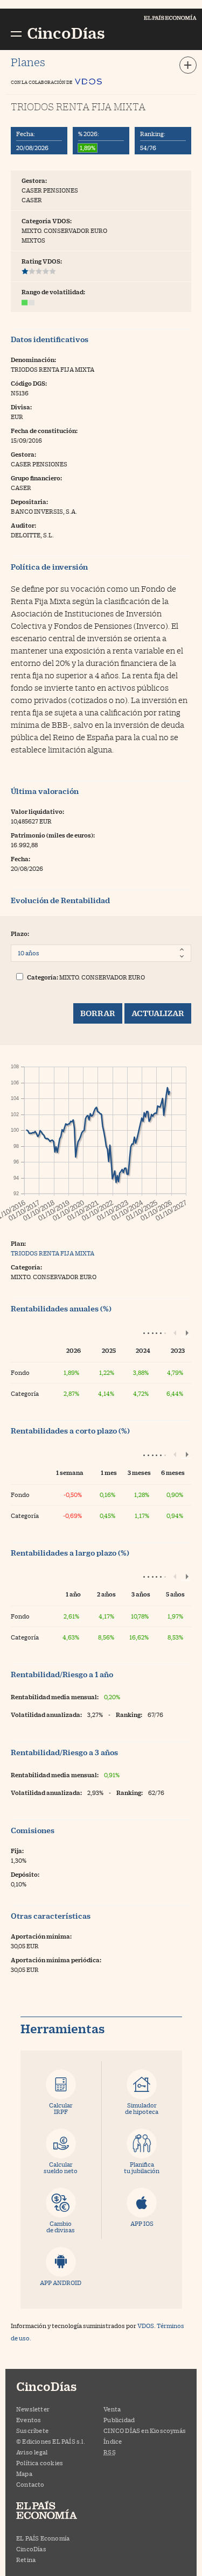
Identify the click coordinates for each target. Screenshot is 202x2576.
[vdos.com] (88, 79)
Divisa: (21, 407)
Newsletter (33, 2409)
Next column (186, 1332)
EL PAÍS (57, 2511)
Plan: (18, 1243)
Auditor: (23, 525)
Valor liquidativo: (37, 811)
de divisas (61, 2227)
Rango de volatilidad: (53, 292)
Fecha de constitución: (44, 431)
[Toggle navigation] (188, 65)
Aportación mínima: (41, 1936)
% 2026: (89, 134)
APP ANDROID (61, 2283)
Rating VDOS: (42, 261)
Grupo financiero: (36, 478)
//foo (16, 33)
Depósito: (25, 1874)
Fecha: (26, 134)
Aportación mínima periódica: (56, 1960)
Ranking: (153, 134)
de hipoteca (142, 2108)
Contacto (30, 2484)
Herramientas (62, 2029)
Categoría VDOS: (47, 221)
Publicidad (119, 2420)
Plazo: (20, 934)
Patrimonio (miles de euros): (53, 835)
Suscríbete (32, 2430)
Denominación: (33, 360)
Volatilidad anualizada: (46, 1715)
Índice (113, 2441)
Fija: (17, 1851)
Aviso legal (32, 2452)
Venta (112, 2409)
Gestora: (34, 180)
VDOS (146, 2326)
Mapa (24, 2474)
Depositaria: (29, 502)
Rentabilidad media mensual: (55, 1697)
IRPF (61, 2108)
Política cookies (40, 2463)
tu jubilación (142, 2167)
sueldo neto (61, 2167)
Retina (26, 2560)
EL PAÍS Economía (43, 2538)
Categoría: (43, 977)
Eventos (29, 2420)
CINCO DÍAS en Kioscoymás (145, 2430)
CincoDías (31, 2549)
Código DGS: (29, 383)
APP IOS (142, 2223)
